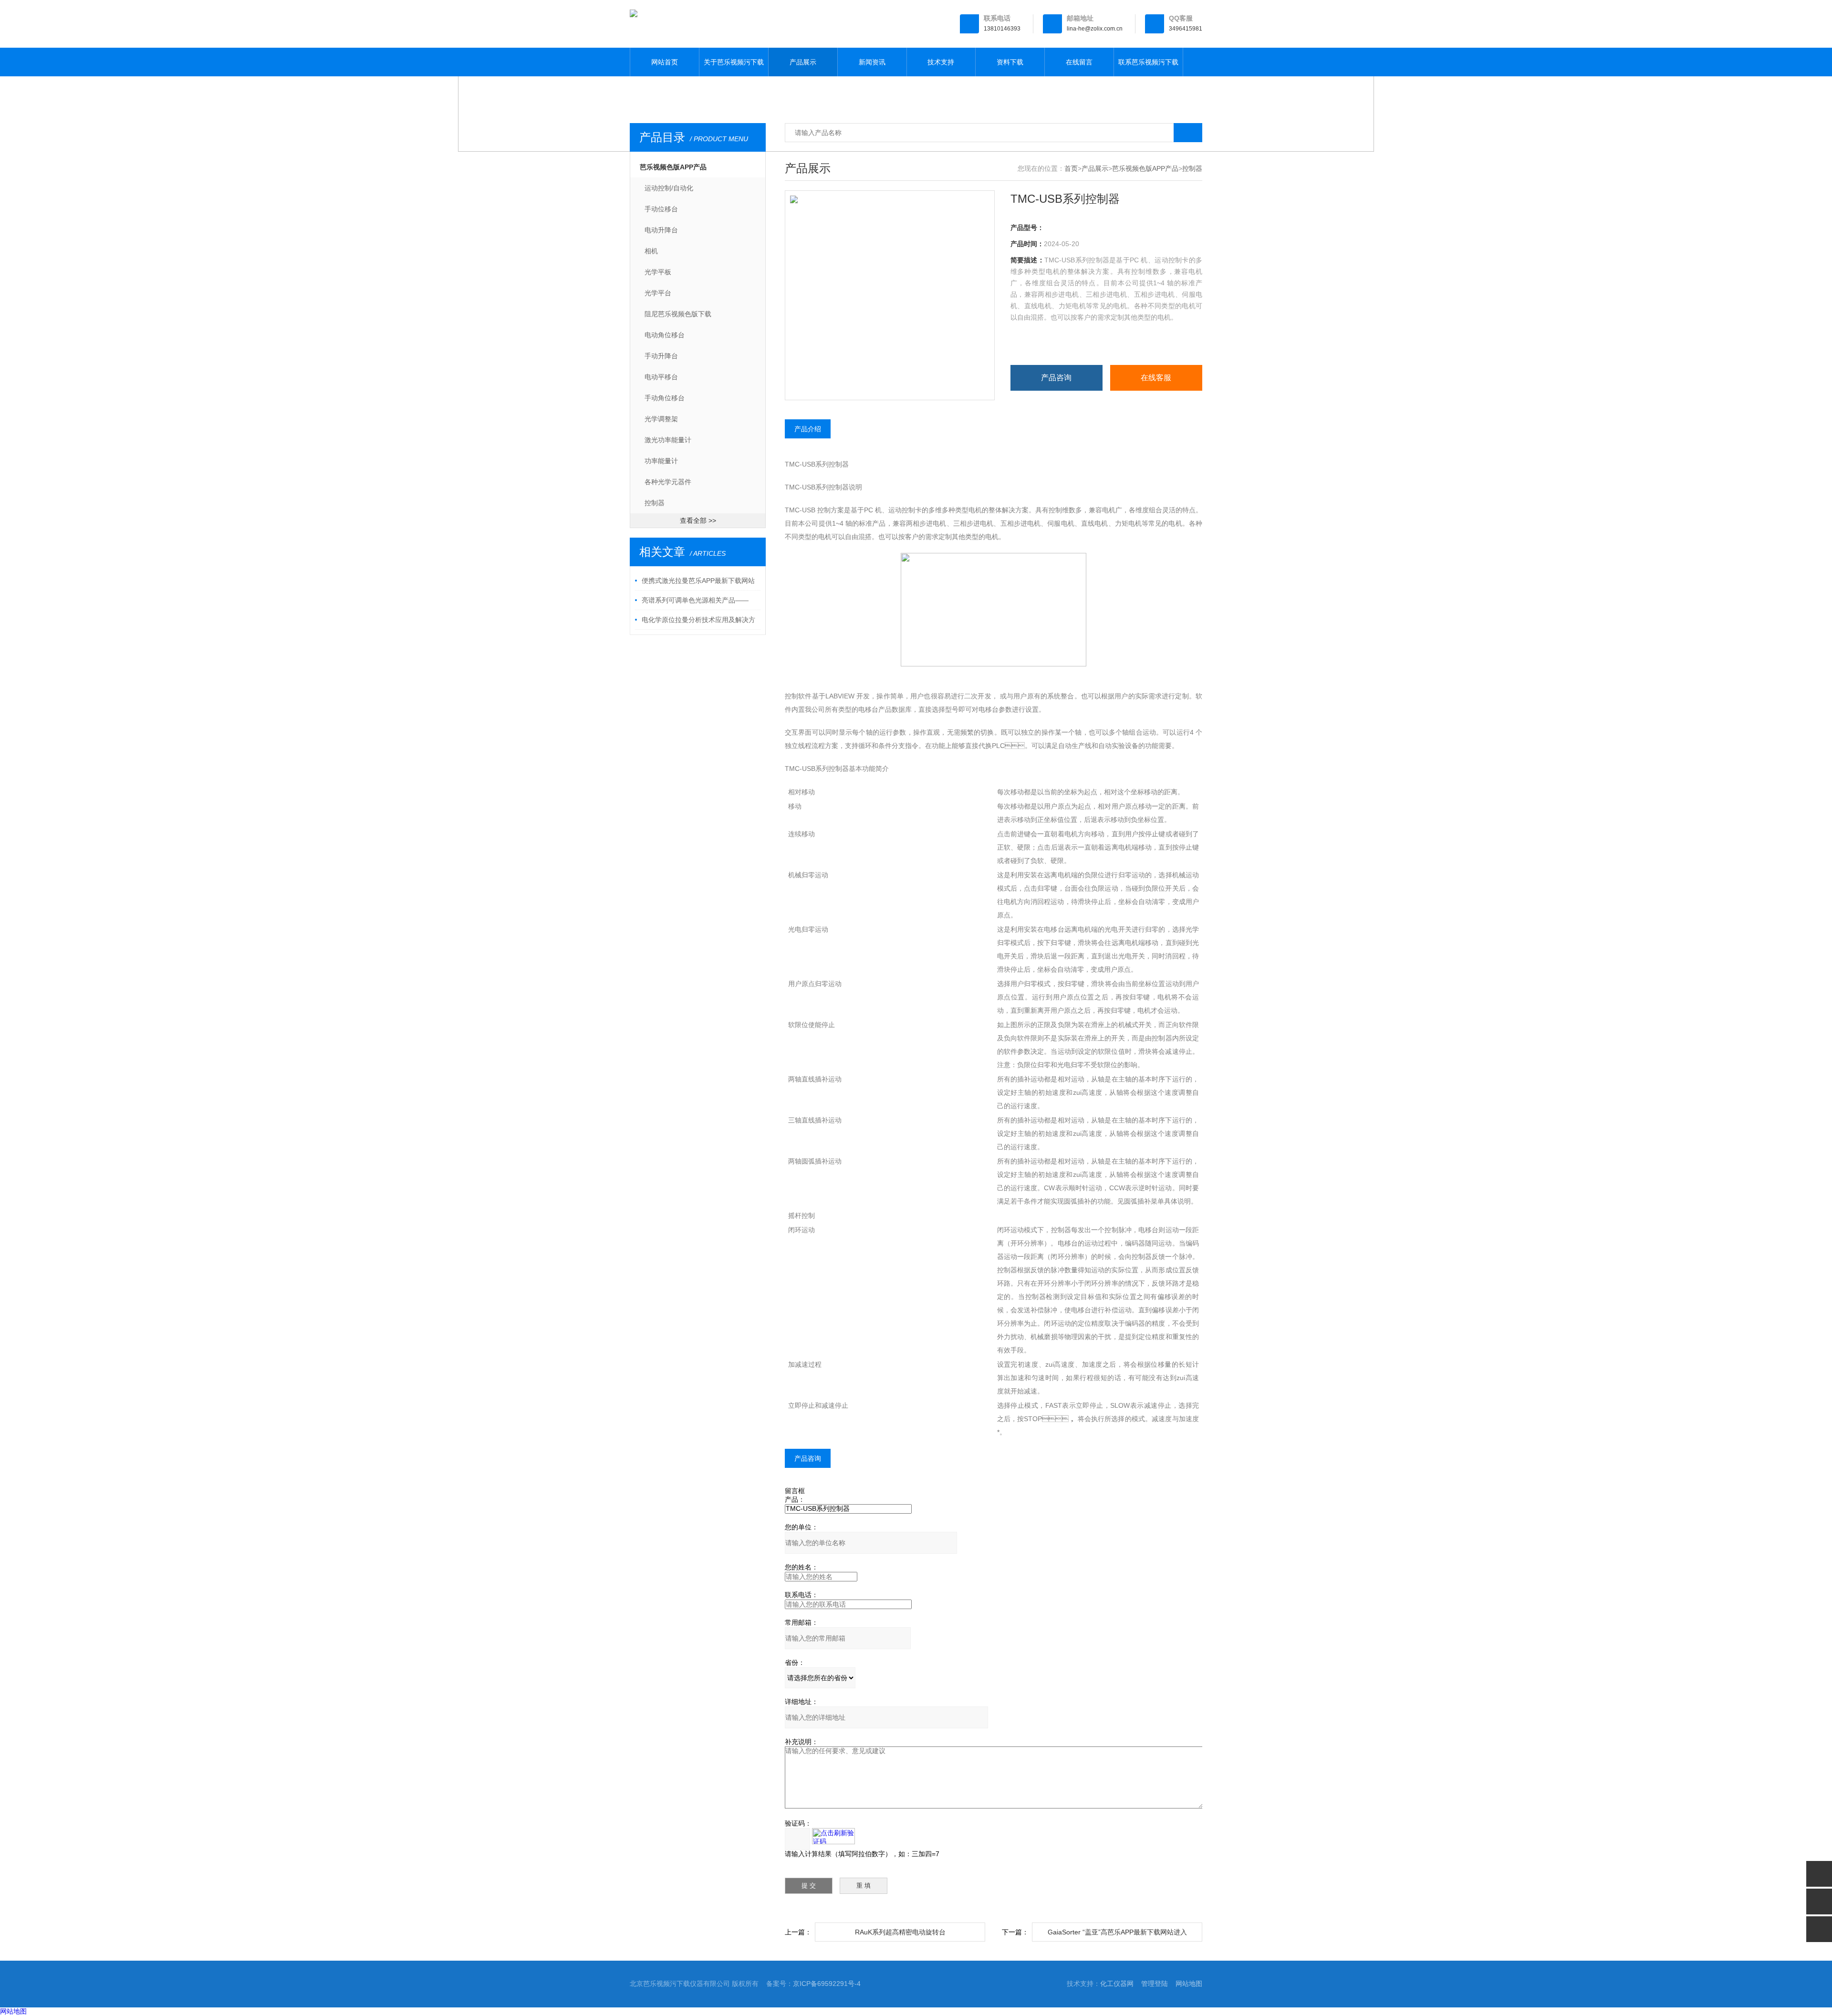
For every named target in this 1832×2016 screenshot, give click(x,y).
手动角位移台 (665, 398)
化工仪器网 (1117, 1984)
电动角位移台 (665, 335)
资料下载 (1010, 62)
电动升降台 (661, 230)
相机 (651, 251)
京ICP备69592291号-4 (827, 1984)
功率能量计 (661, 461)
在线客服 (1156, 378)
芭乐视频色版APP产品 (673, 167)
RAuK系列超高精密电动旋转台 (900, 1932)
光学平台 (658, 293)
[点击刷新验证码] (833, 1836)
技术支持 (941, 62)
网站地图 (1189, 1984)
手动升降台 (661, 356)
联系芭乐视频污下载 (1148, 62)
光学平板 (658, 272)
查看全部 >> (698, 520)
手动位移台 (661, 209)
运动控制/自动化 (669, 188)
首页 (1071, 168)
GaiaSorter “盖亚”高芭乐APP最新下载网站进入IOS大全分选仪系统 (1117, 1935)
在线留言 (1079, 62)
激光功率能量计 (668, 440)
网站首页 (665, 62)
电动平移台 (661, 377)
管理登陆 (1155, 1984)
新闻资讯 (872, 62)
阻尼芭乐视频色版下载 (678, 314)
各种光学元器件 (668, 482)
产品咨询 (1056, 378)
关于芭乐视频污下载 (734, 62)
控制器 (655, 503)
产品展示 (803, 62)
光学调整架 (661, 419)
